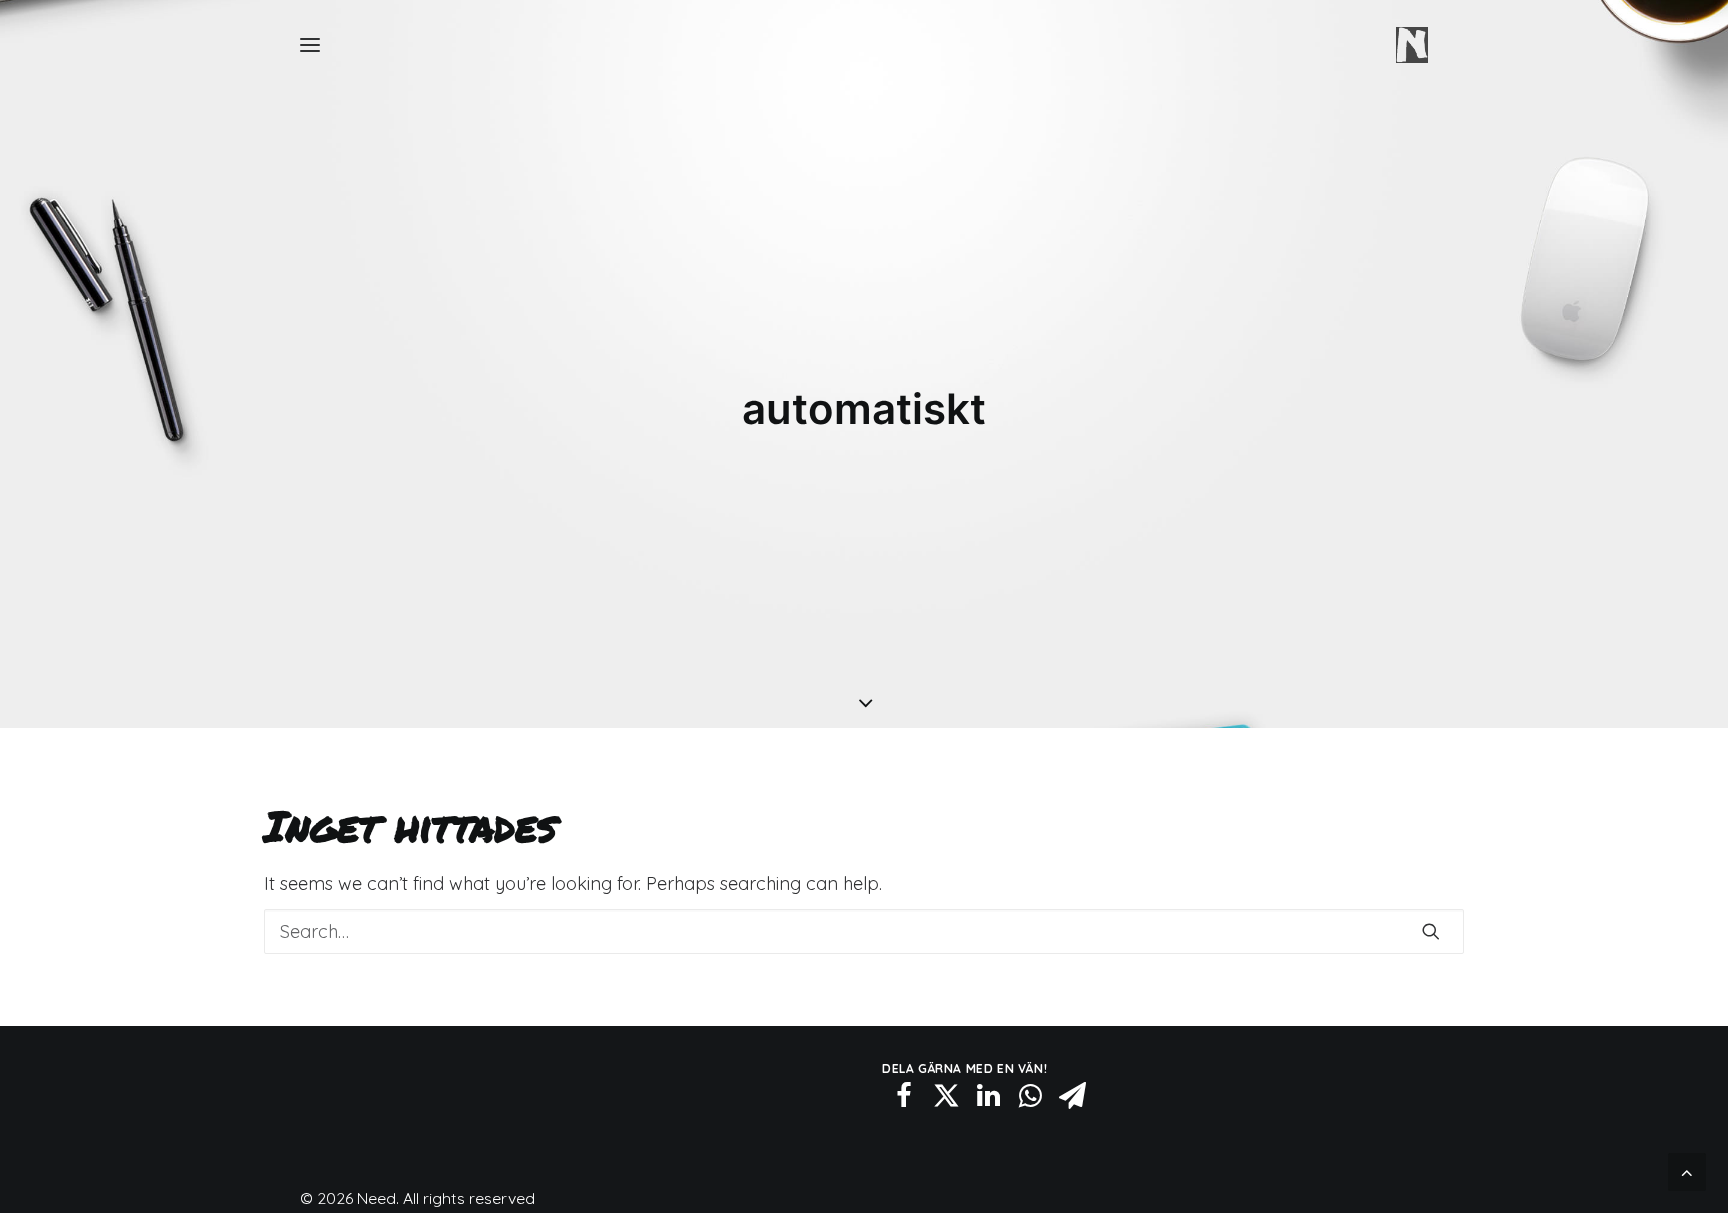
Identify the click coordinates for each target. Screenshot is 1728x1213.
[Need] (1412, 45)
